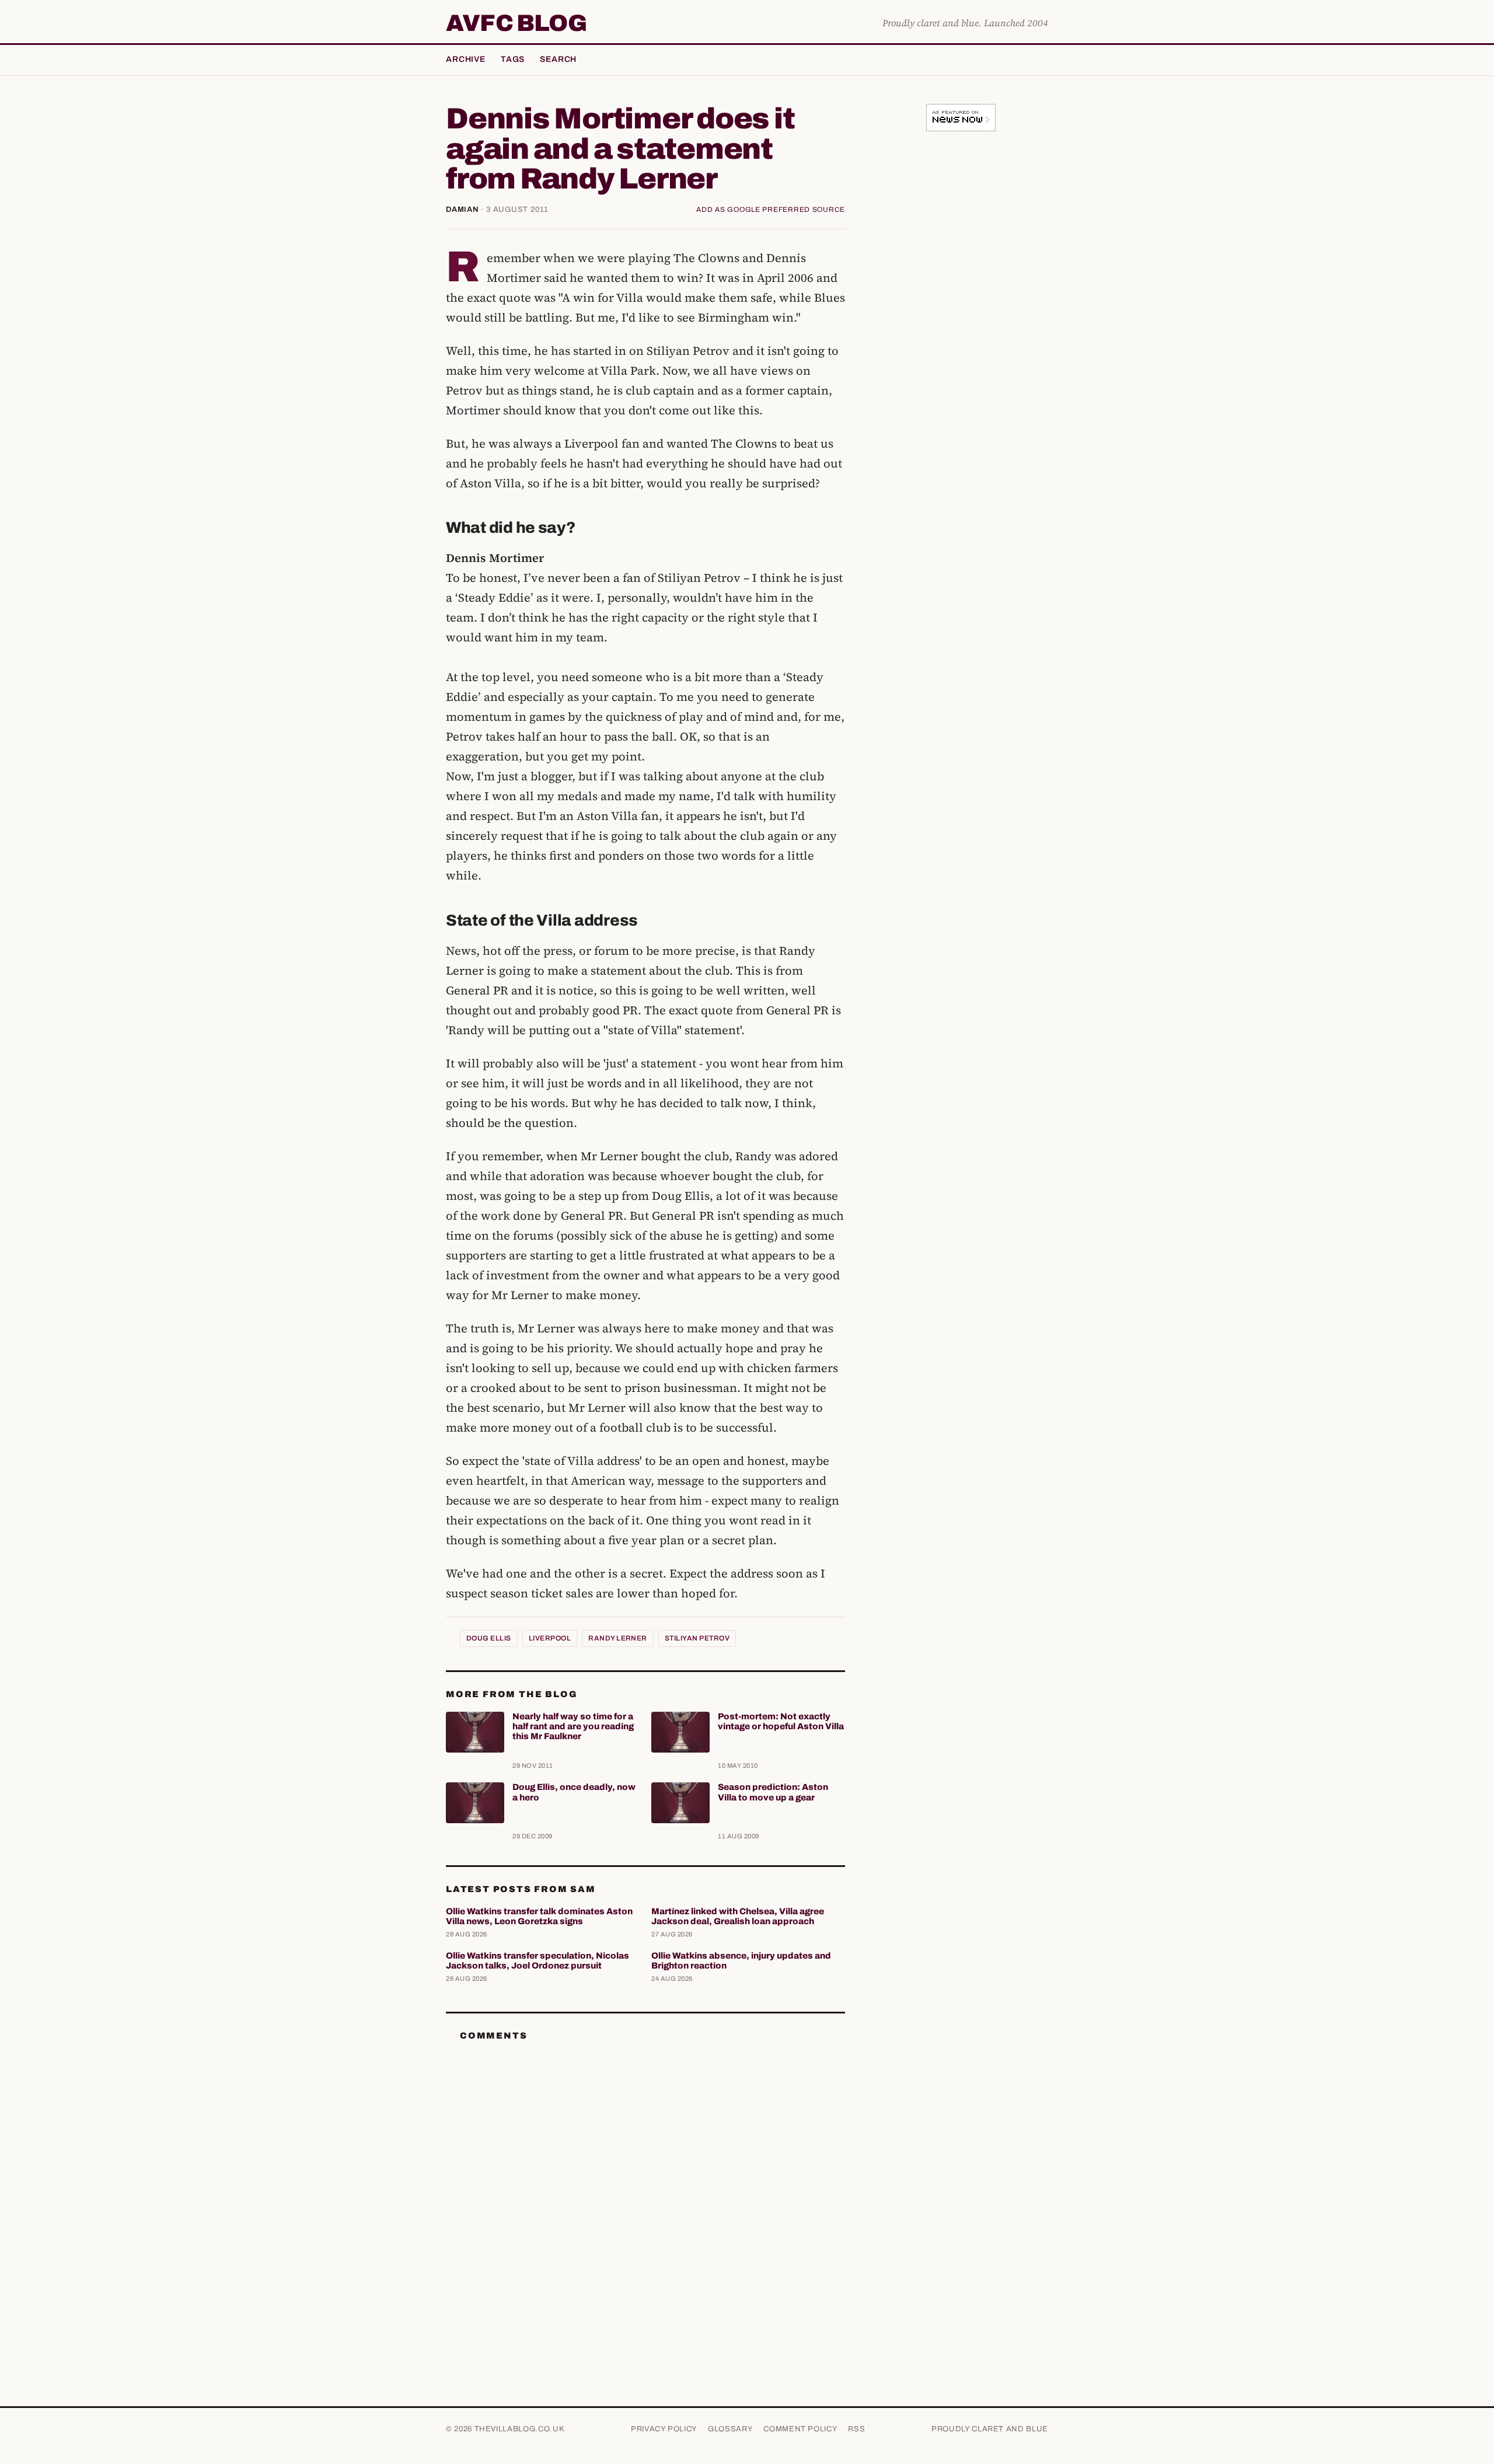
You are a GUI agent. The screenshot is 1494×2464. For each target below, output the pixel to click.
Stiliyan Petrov (697, 1638)
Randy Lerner (618, 1638)
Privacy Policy (664, 2429)
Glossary (730, 2429)
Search (558, 59)
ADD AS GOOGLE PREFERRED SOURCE (771, 210)
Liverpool (550, 1638)
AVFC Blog (516, 23)
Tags (513, 59)
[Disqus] (645, 2197)
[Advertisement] (961, 323)
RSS (856, 2429)
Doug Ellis (489, 1638)
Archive (466, 59)
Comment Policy (800, 2429)
